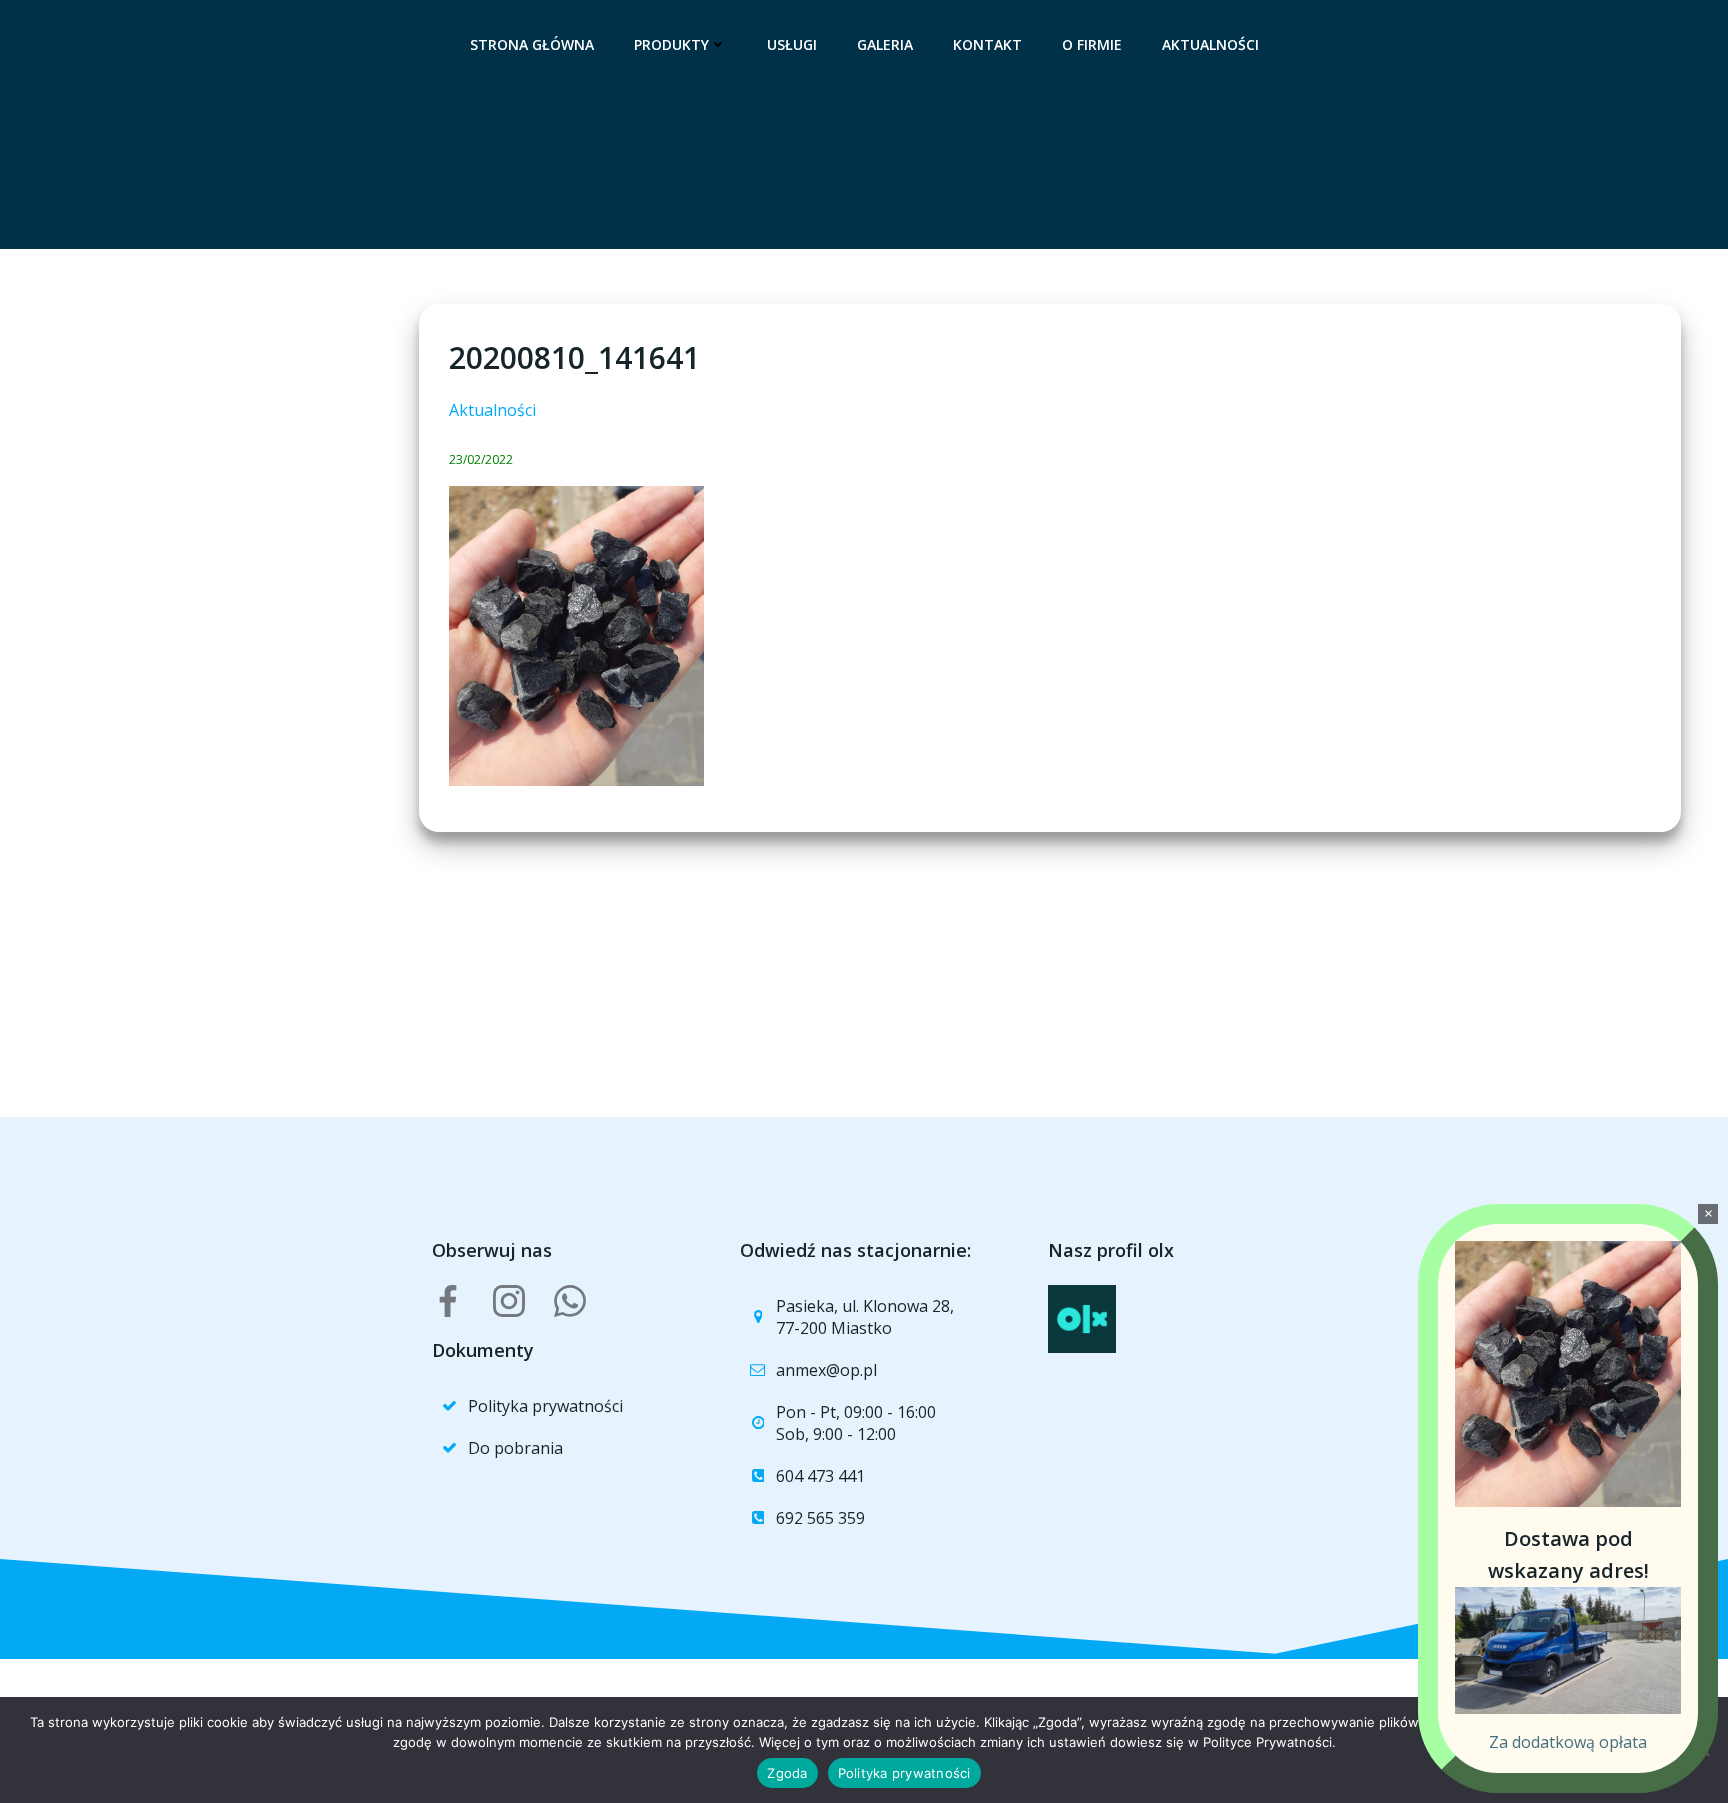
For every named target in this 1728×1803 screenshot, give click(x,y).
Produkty (671, 44)
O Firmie (1092, 44)
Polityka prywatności (904, 1773)
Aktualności (1210, 44)
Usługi (792, 44)
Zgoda (787, 1773)
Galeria (885, 44)
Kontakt (987, 44)
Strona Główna (532, 44)
